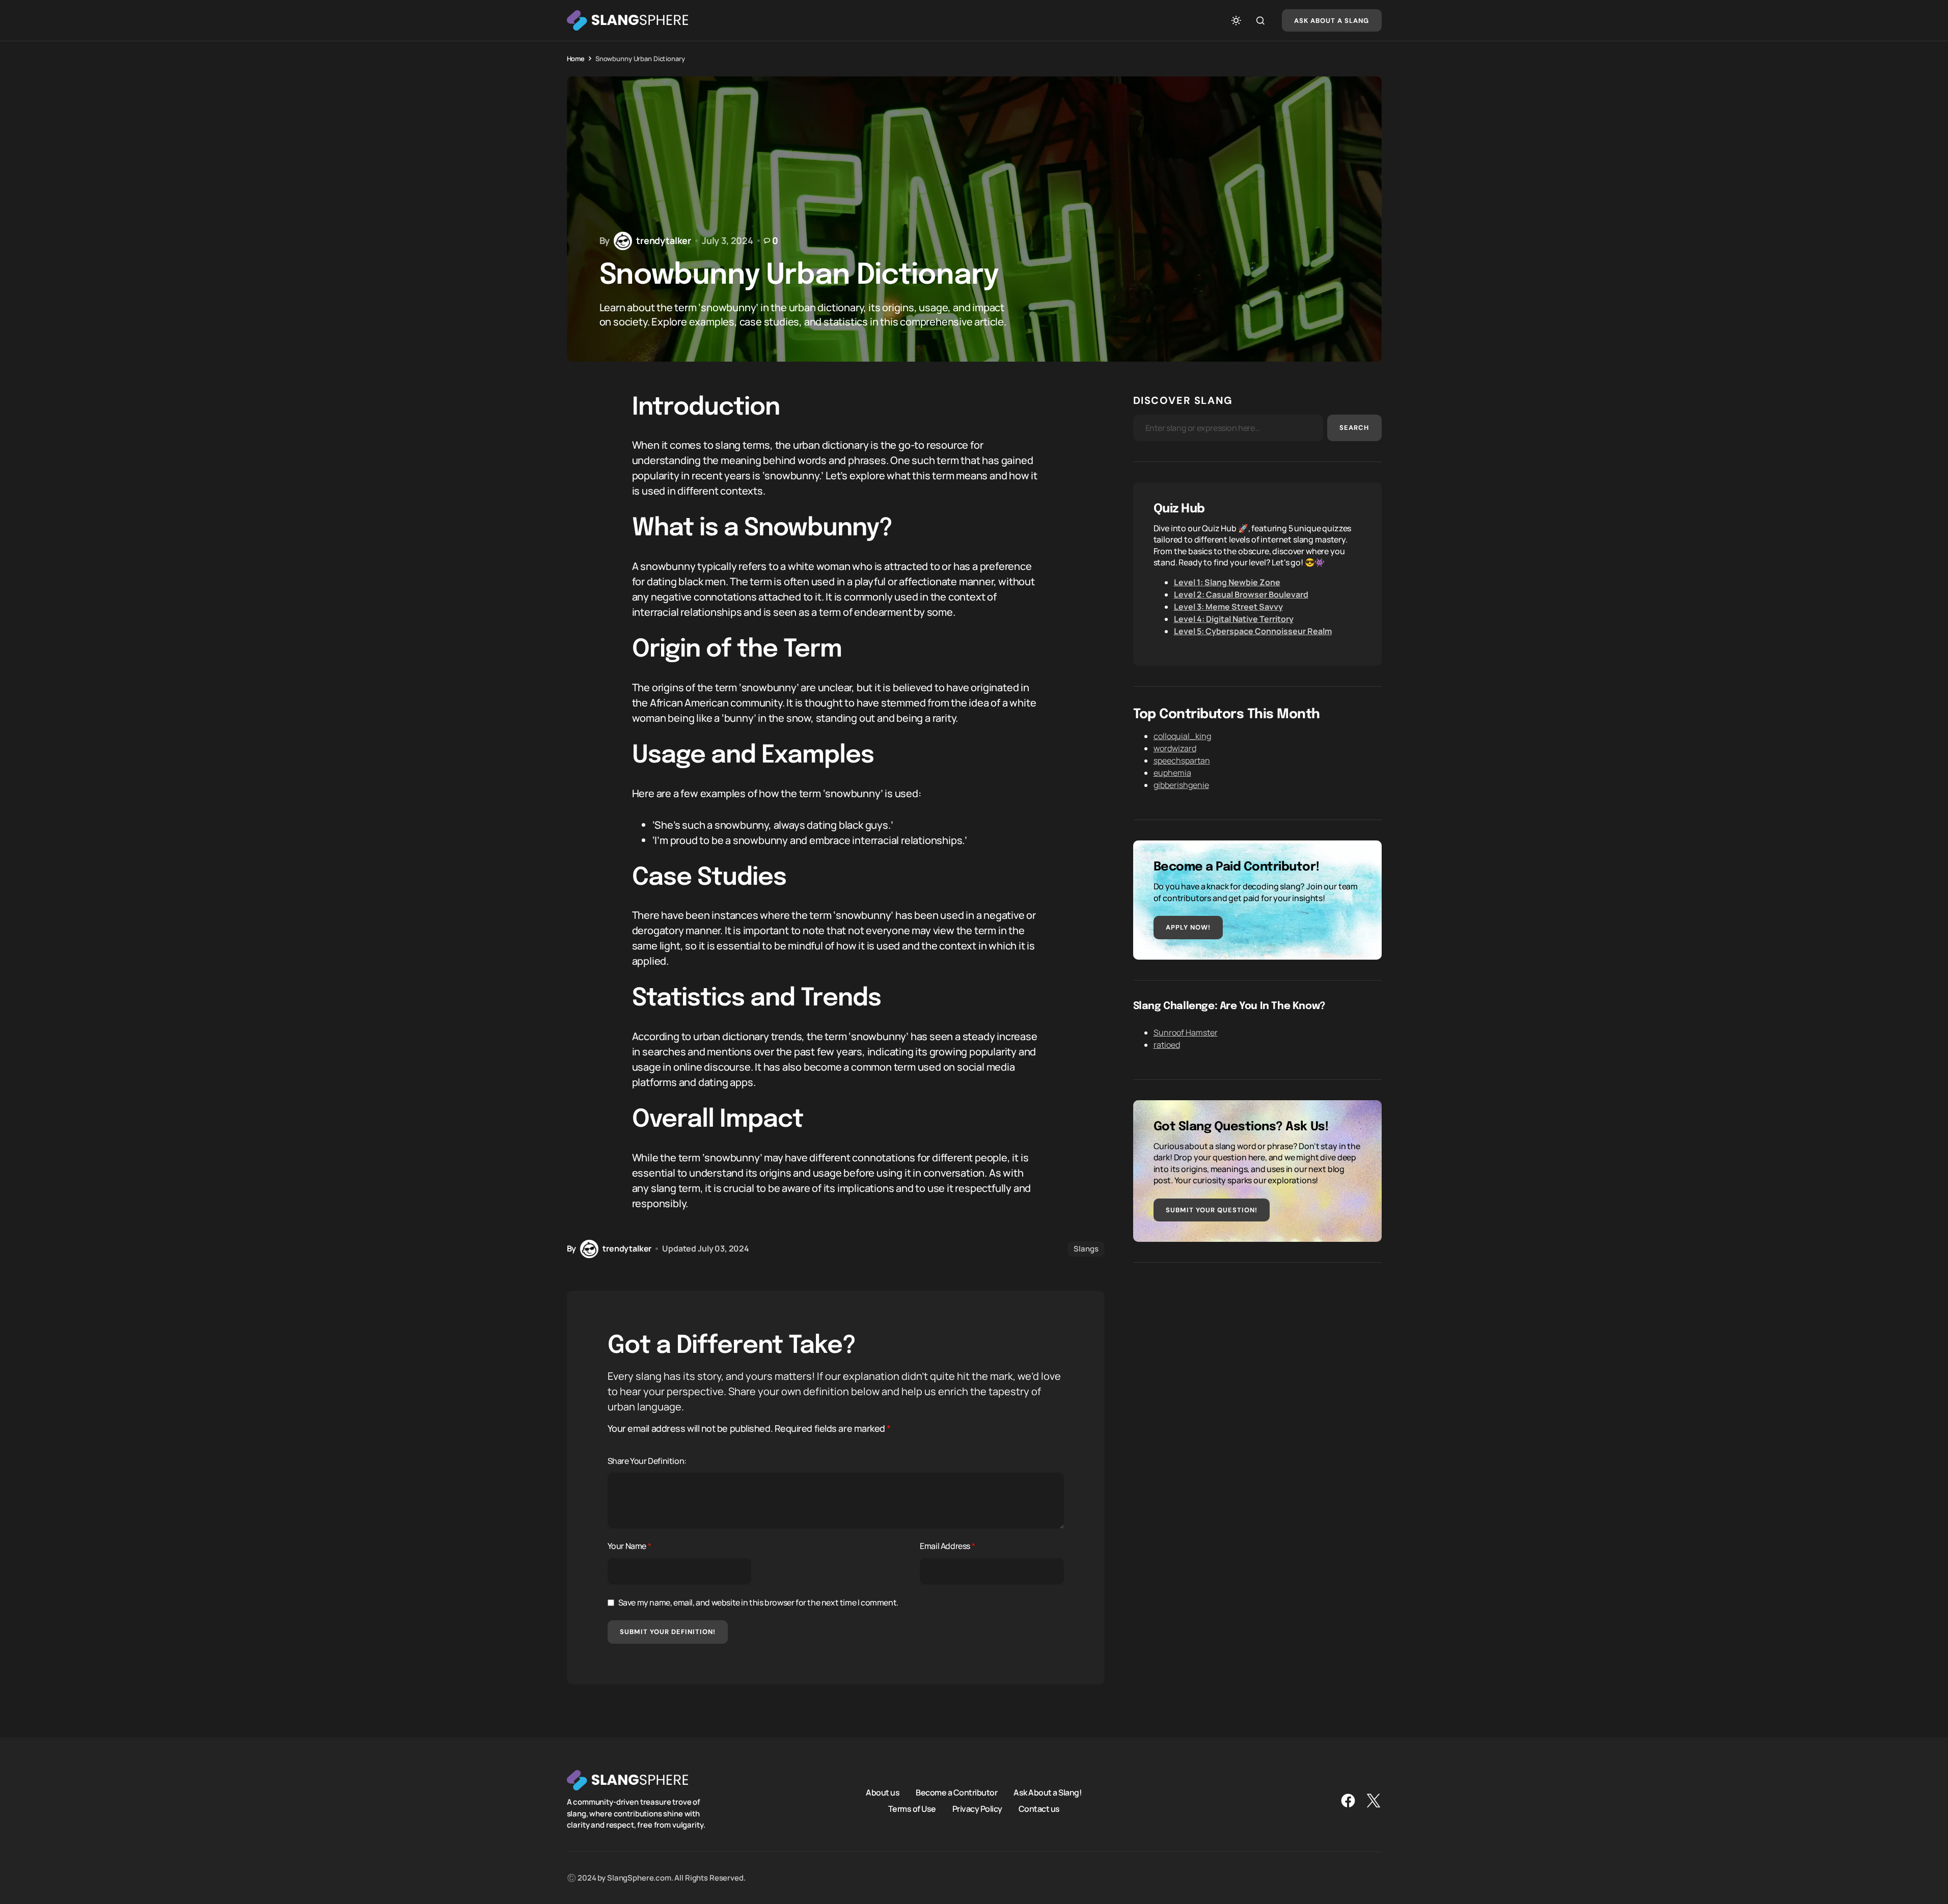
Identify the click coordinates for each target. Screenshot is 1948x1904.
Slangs (1086, 1249)
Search (1354, 428)
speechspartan (1182, 760)
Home (576, 59)
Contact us (1039, 1809)
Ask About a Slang (1332, 21)
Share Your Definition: (647, 1461)
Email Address (947, 1546)
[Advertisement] (1257, 1354)
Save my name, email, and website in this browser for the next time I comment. (758, 1602)
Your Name (629, 1546)
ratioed (1167, 1045)
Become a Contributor (956, 1792)
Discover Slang (1183, 400)
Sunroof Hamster (1186, 1032)
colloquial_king (1182, 736)
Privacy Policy (977, 1809)
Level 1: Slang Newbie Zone (1227, 582)
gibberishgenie (1181, 785)
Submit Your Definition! (668, 1632)
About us (883, 1792)
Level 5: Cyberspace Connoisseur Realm (1253, 631)
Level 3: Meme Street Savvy (1228, 607)
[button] (1236, 20)
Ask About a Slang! (1048, 1792)
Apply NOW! (1188, 927)
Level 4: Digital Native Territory (1234, 619)
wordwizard (1175, 748)
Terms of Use (912, 1809)
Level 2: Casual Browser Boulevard (1241, 594)
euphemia (1172, 773)
